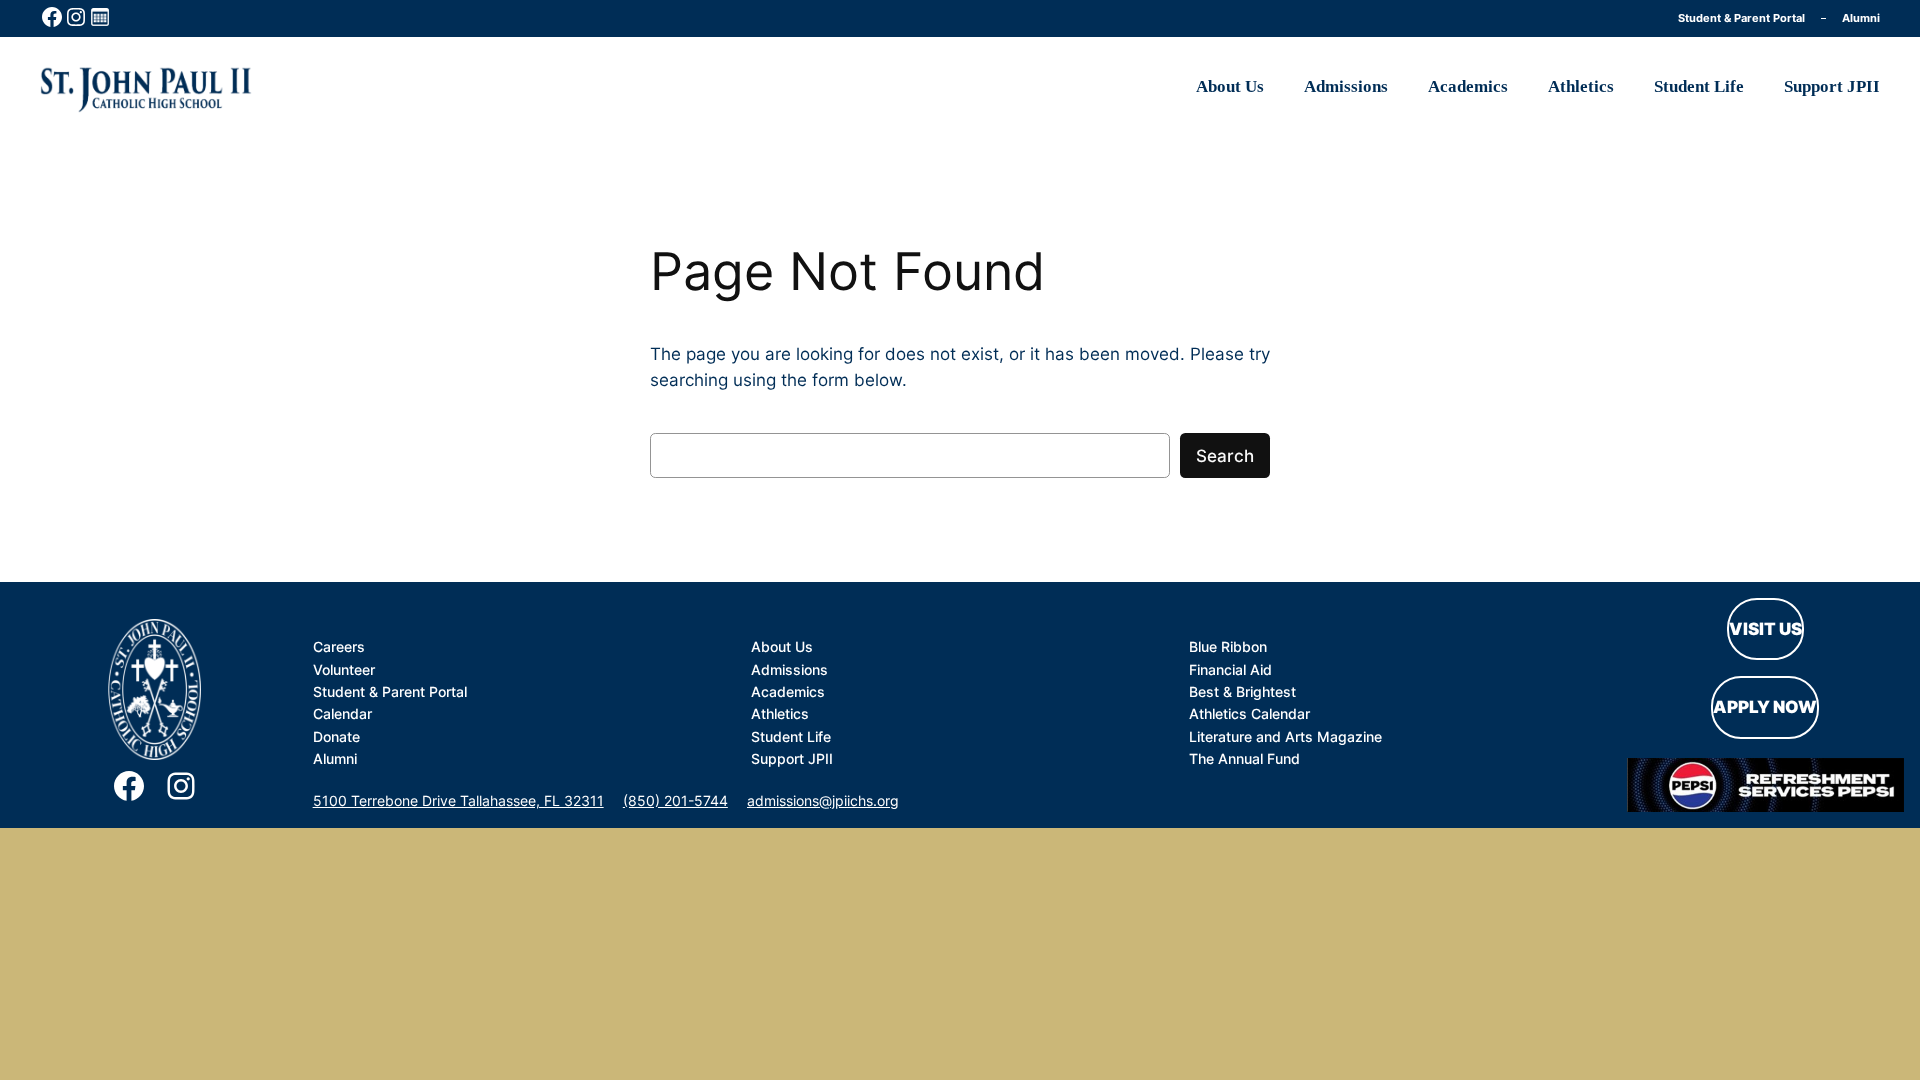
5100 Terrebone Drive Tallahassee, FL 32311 (458, 800)
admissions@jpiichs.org (823, 800)
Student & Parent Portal (1741, 18)
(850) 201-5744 (675, 800)
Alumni (1861, 18)
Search (1225, 456)
